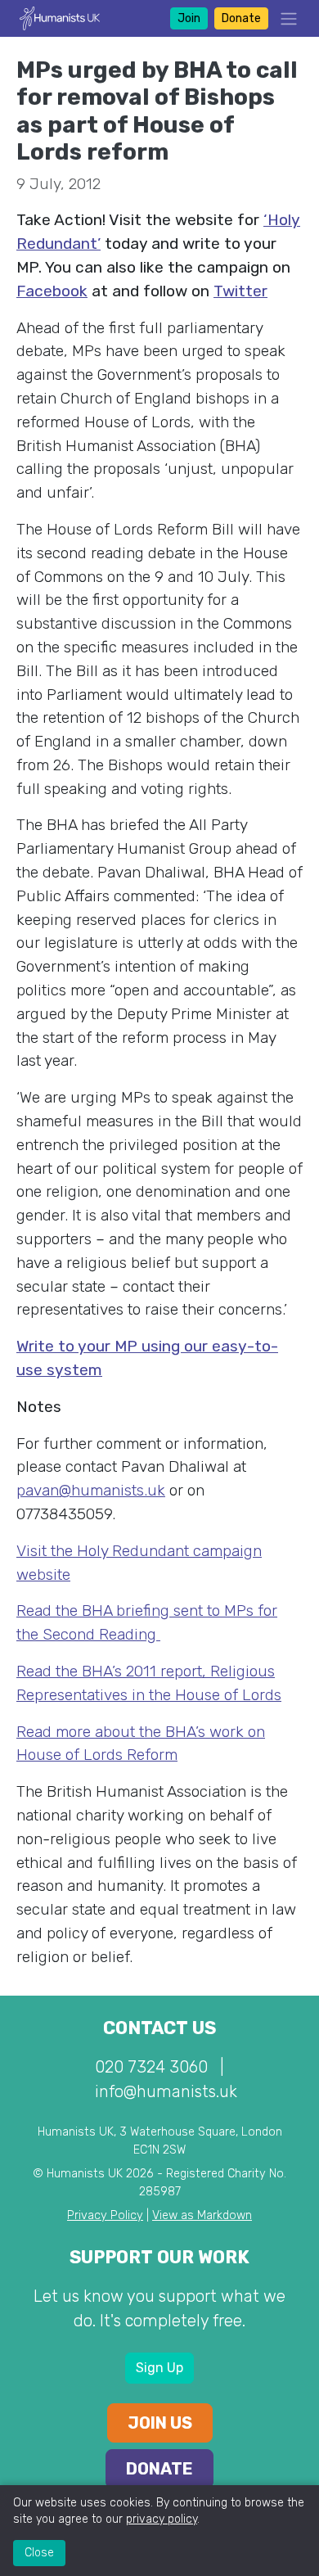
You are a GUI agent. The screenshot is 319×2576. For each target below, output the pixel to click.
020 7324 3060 (151, 2067)
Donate (241, 18)
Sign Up (159, 2368)
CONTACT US (159, 2028)
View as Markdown (202, 2215)
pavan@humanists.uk (91, 1490)
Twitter (240, 291)
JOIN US (160, 2423)
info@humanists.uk (166, 2091)
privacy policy (162, 2519)
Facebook (52, 291)
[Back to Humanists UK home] (60, 18)
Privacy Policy (105, 2215)
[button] (284, 18)
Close (39, 2553)
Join (189, 18)
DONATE (159, 2469)
